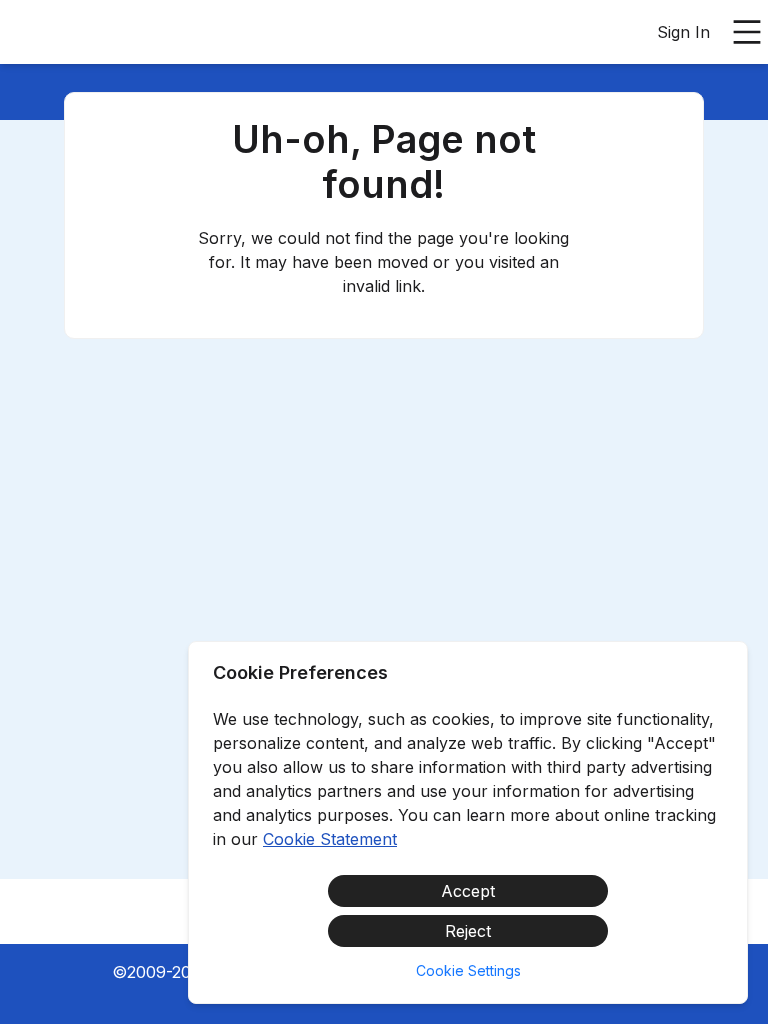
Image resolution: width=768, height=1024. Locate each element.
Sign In (683, 32)
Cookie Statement (330, 839)
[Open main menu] (747, 32)
